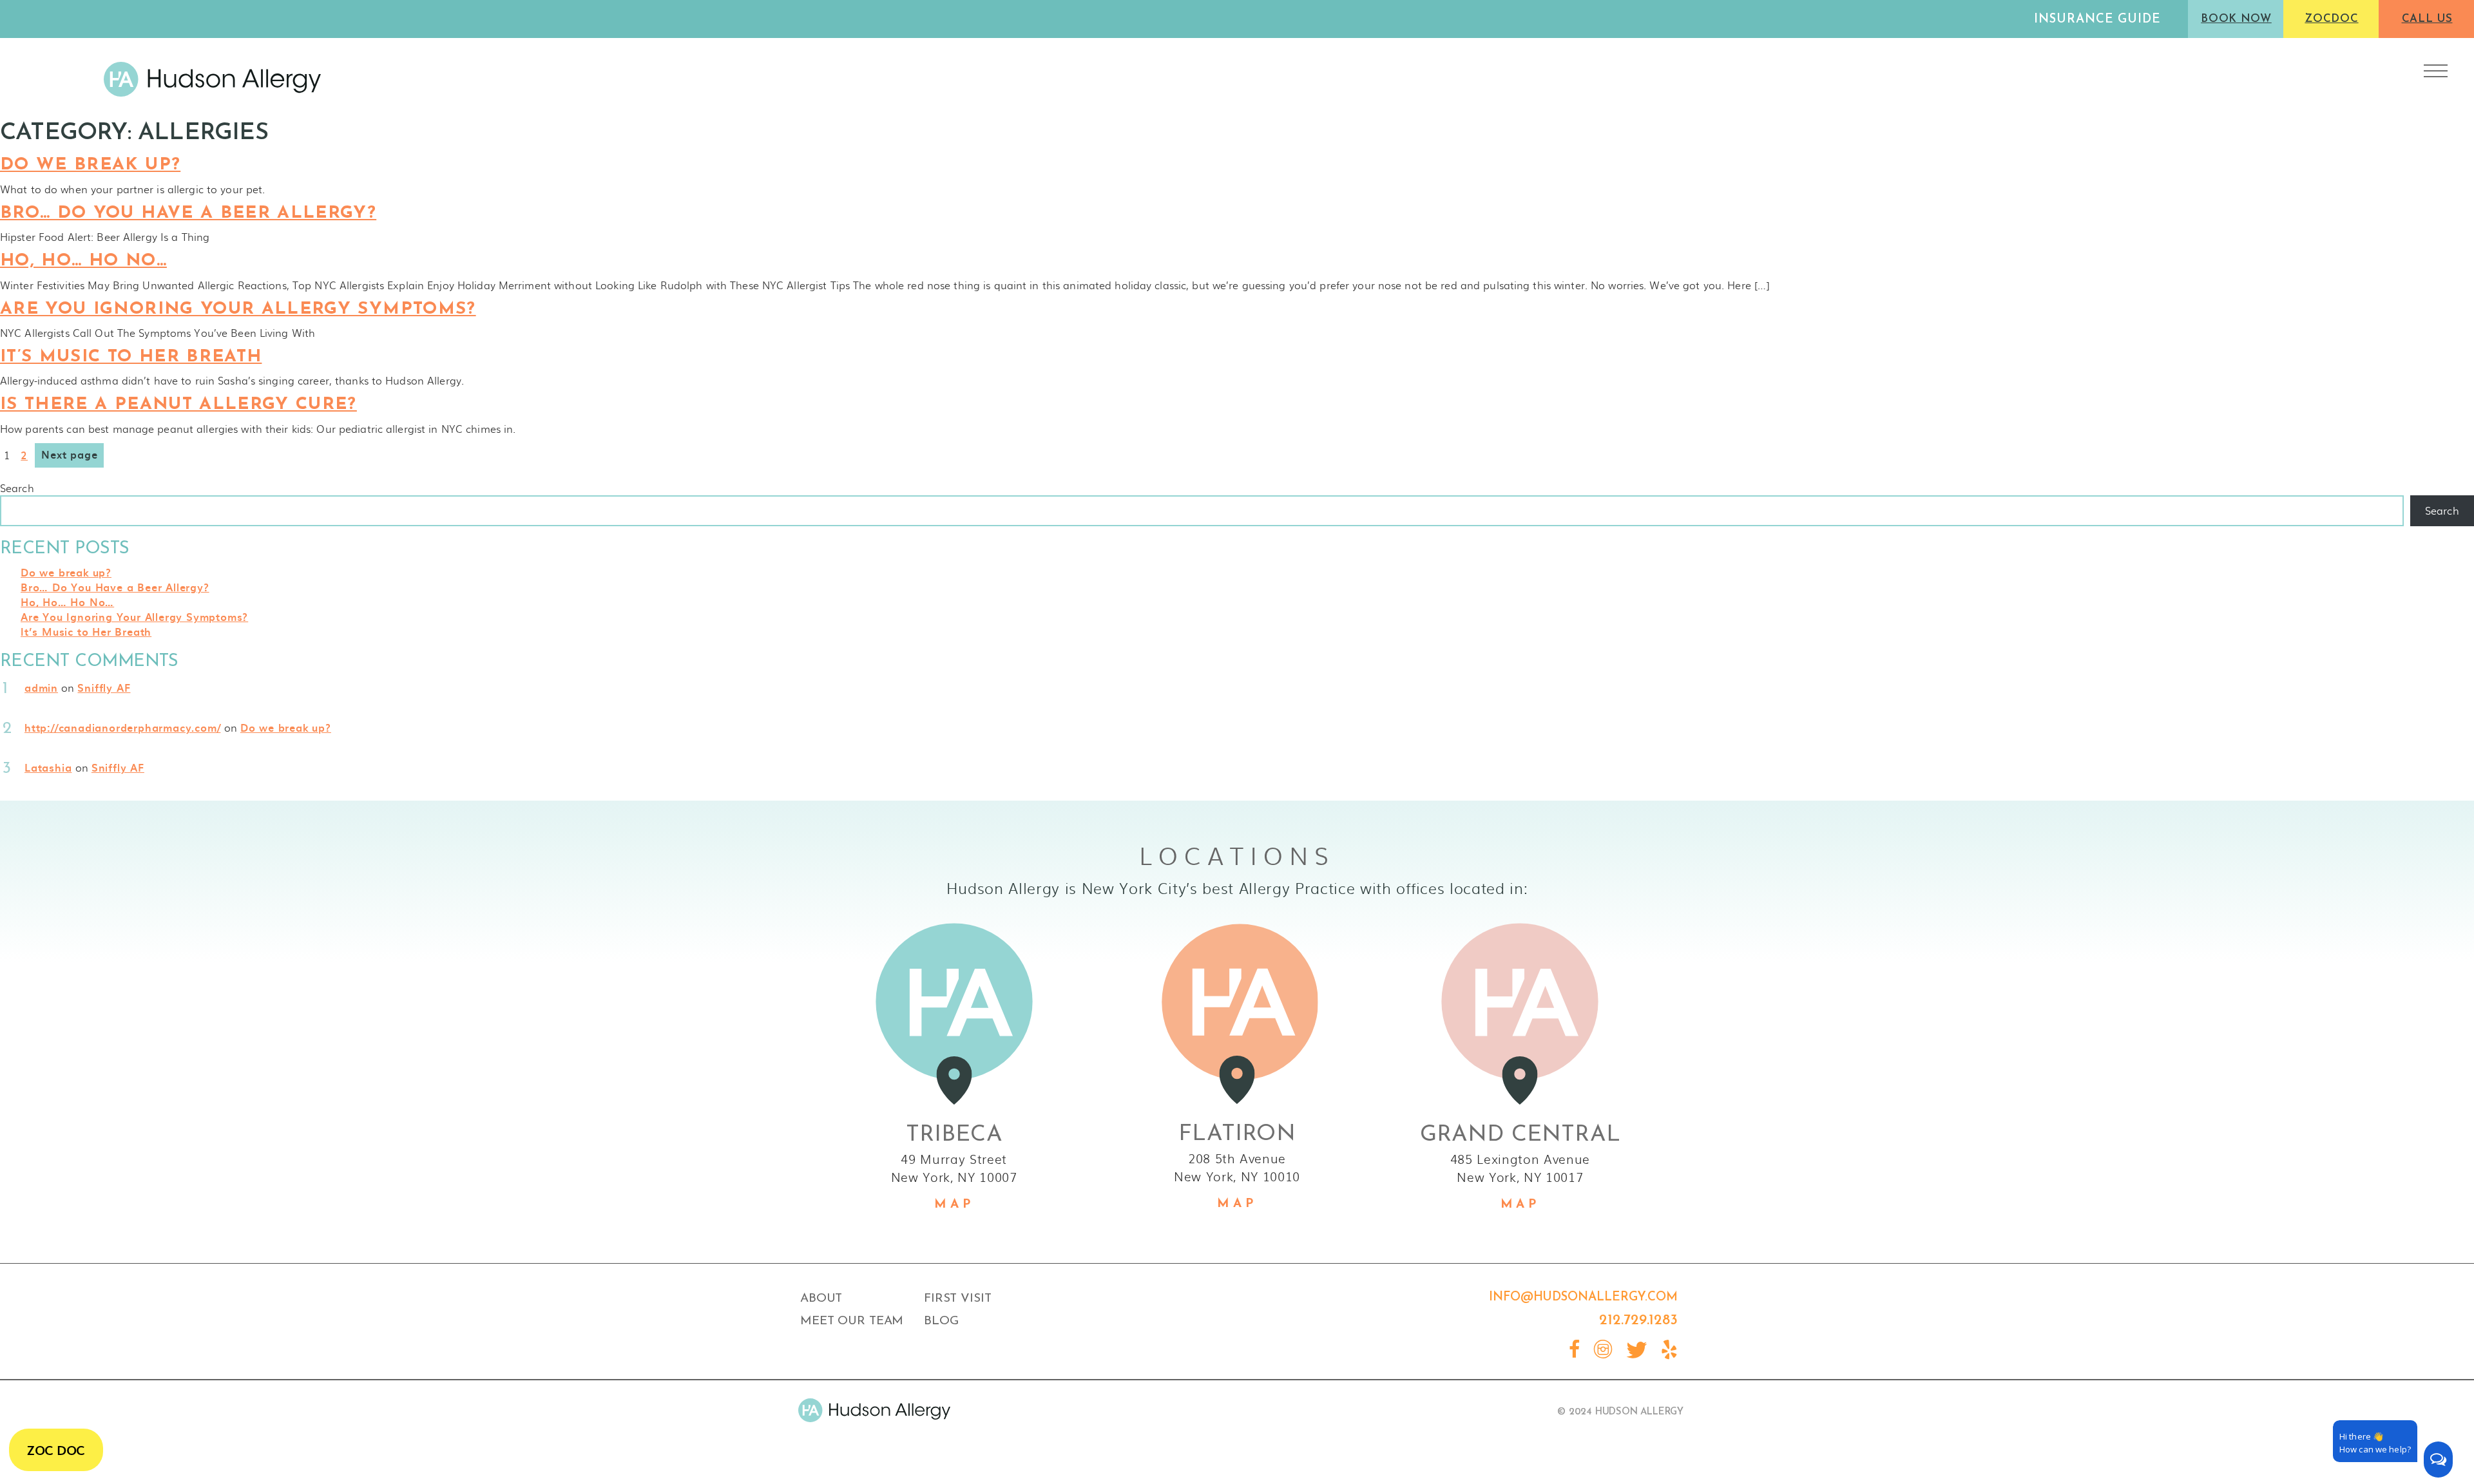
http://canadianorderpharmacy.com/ (122, 727)
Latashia (48, 767)
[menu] (2436, 71)
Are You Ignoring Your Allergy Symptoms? (238, 309)
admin (41, 687)
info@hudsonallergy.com (1583, 1298)
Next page (69, 454)
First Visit (958, 1299)
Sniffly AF (104, 687)
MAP (954, 1205)
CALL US (2427, 19)
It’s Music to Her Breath (131, 357)
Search (17, 488)
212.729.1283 (1638, 1321)
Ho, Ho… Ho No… (83, 261)
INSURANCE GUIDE (2097, 20)
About (821, 1299)
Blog (941, 1321)
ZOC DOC (56, 1450)
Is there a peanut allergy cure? (178, 405)
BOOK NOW (2236, 19)
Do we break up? (90, 165)
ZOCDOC (2331, 19)
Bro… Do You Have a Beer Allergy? (188, 214)
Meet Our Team (852, 1321)
